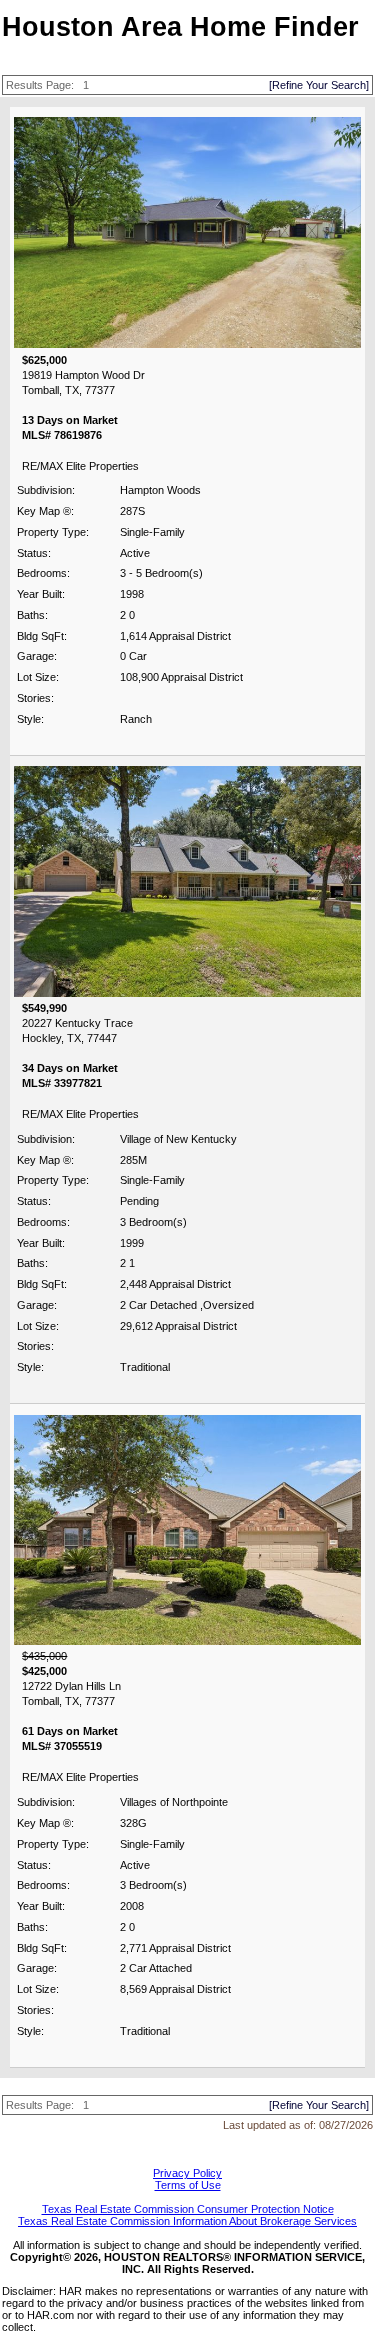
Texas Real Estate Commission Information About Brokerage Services (187, 2221)
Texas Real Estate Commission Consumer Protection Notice (188, 2209)
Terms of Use (188, 2185)
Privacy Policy (187, 2173)
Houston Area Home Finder (180, 27)
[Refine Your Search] (319, 85)
